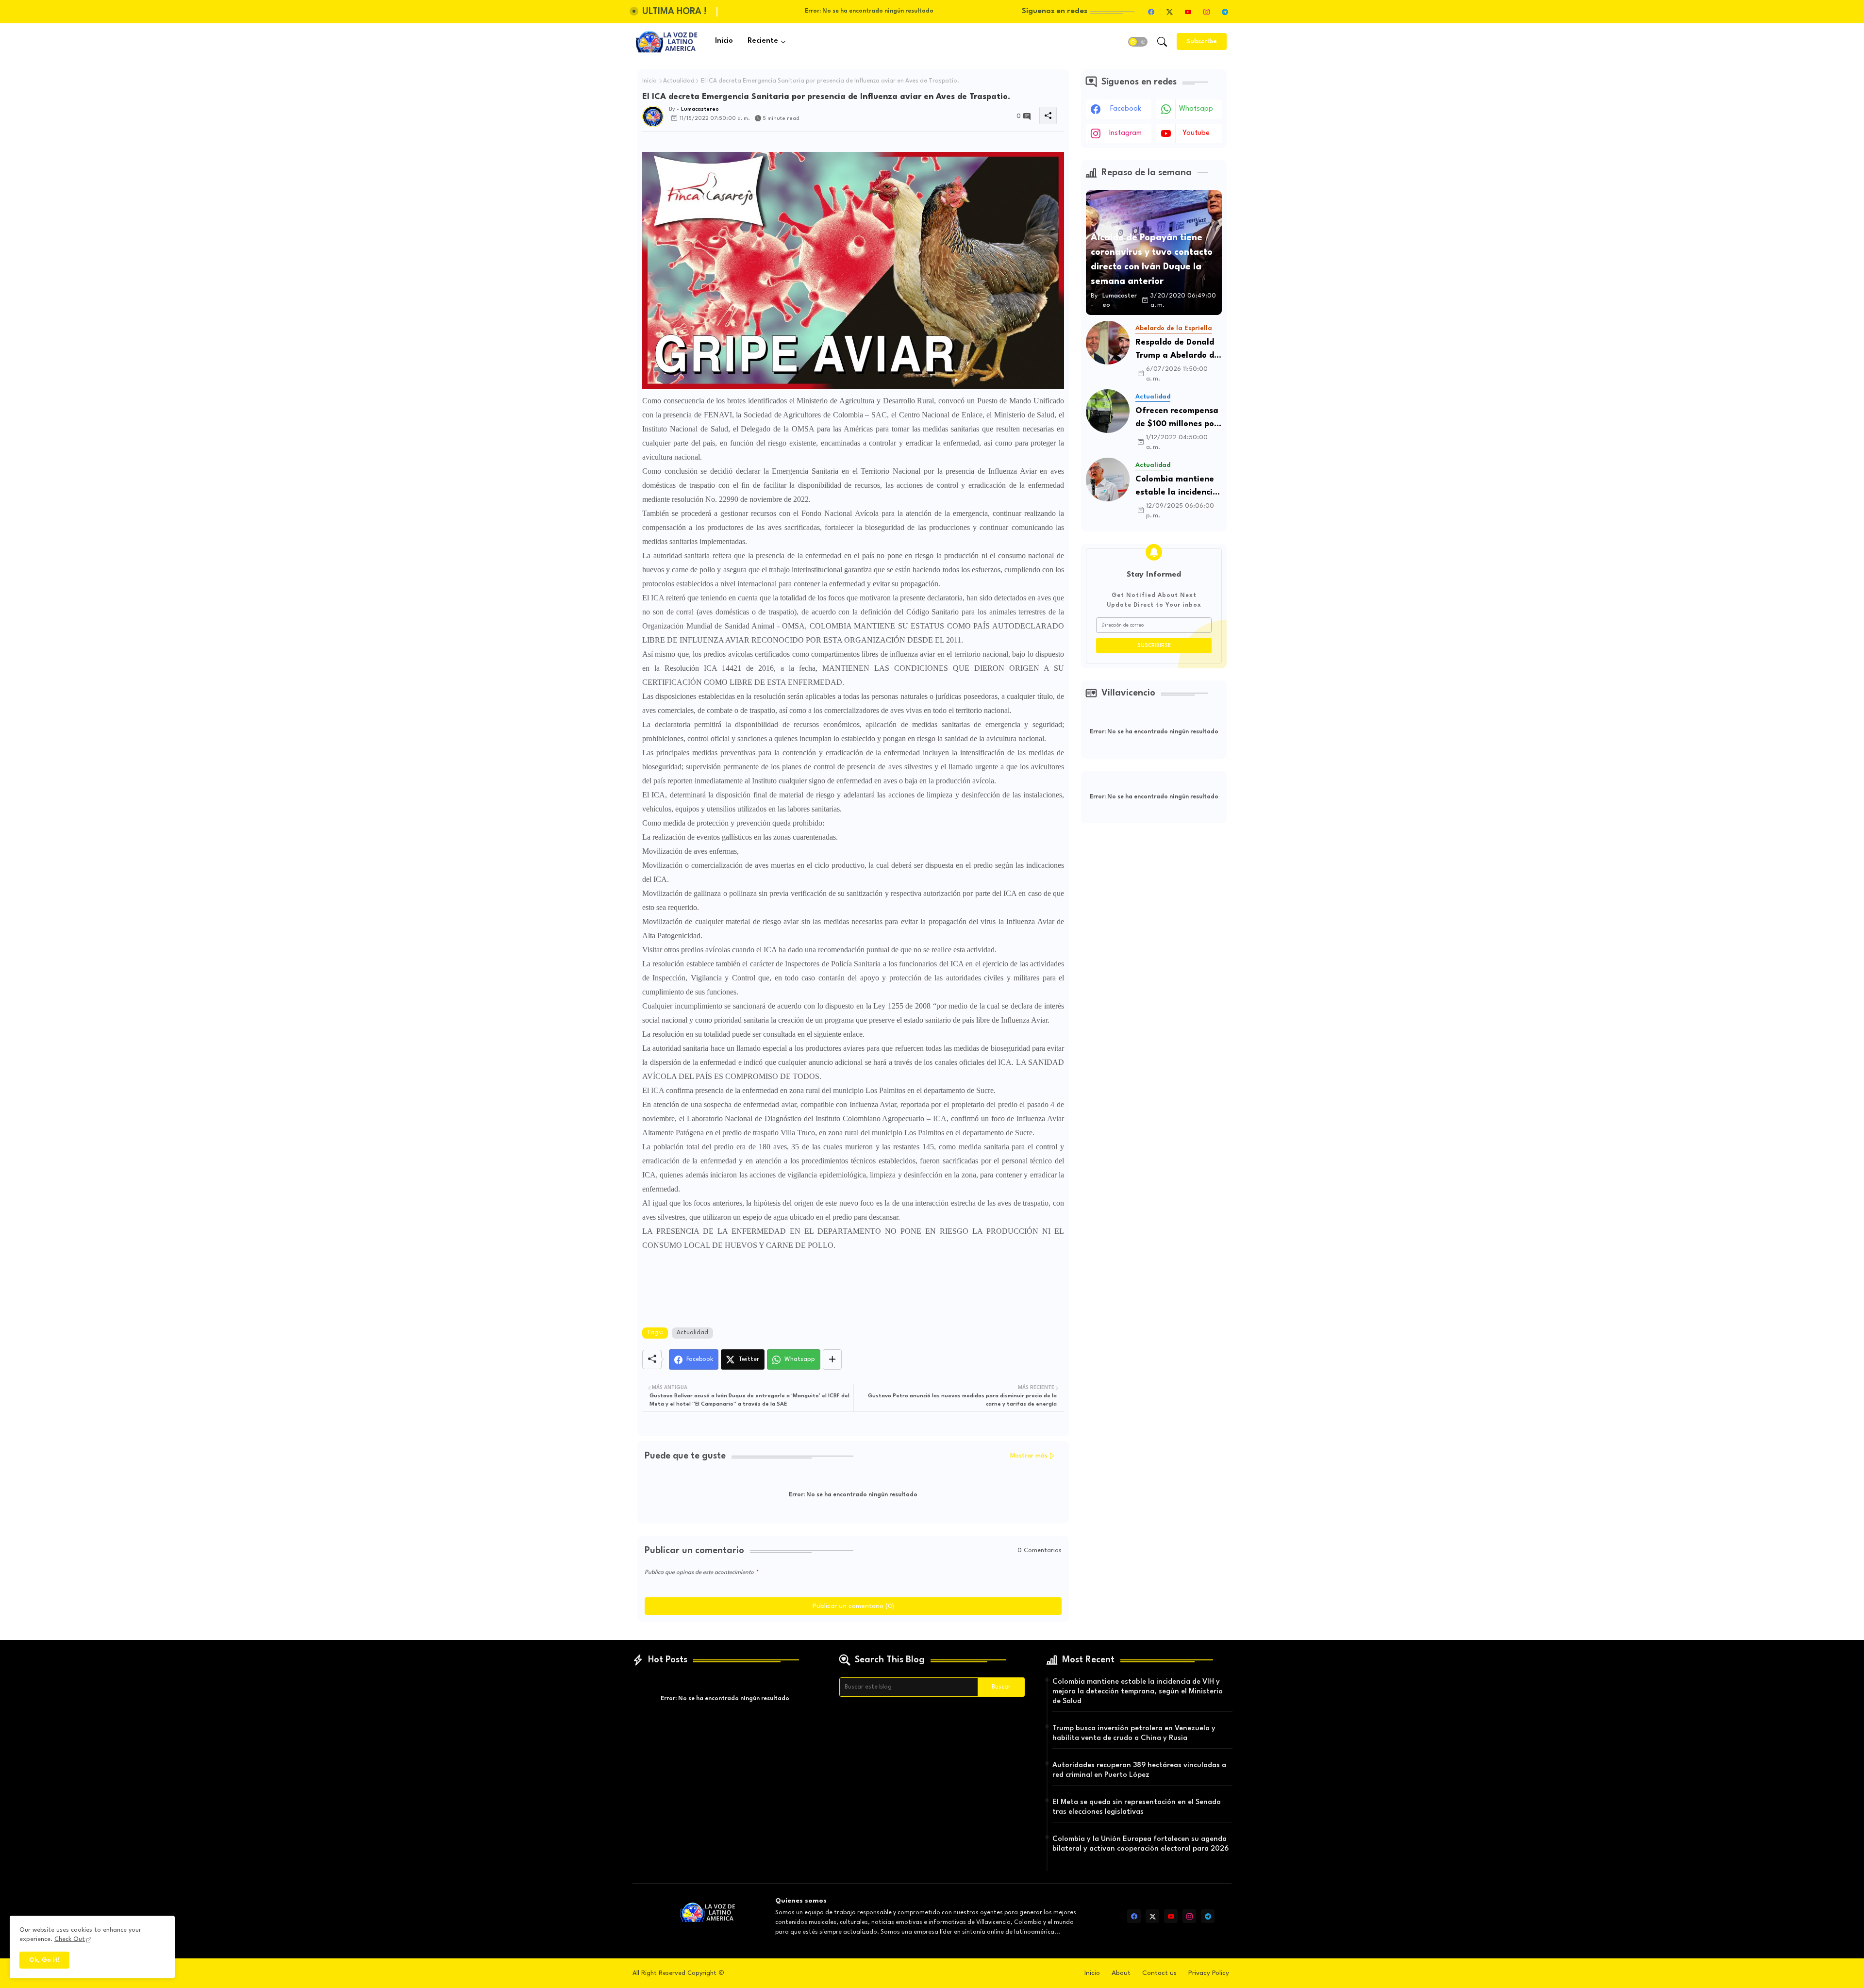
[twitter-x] (1169, 12)
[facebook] (1151, 12)
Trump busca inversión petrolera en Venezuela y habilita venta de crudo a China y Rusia (1134, 1733)
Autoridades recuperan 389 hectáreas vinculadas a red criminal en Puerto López (1139, 1770)
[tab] (724, 41)
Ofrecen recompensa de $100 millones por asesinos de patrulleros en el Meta (1177, 419)
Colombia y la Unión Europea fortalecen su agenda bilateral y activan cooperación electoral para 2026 (1140, 1844)
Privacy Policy (1209, 1973)
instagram (1125, 133)
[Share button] (832, 1359)
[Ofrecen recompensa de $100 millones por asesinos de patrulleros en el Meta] (1108, 411)
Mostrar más (1029, 1456)
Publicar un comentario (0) (853, 1606)
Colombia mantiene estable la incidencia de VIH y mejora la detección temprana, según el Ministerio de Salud (1177, 487)
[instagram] (1206, 12)
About (1121, 1973)
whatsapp (1196, 109)
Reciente (763, 41)
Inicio (724, 41)
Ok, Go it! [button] (44, 1960)
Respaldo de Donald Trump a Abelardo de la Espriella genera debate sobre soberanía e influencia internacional (1177, 350)
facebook (1126, 109)
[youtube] (1188, 12)
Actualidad (679, 81)
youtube (1196, 133)
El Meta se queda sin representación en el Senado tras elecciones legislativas (1137, 1807)
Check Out (70, 1939)
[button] (1138, 42)
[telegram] (1225, 12)
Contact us (1159, 1973)
